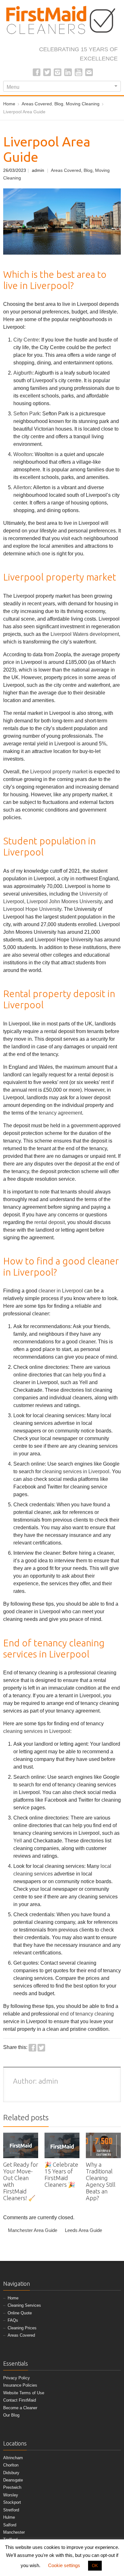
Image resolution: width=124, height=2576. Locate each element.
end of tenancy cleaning (87, 2014)
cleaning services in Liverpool (76, 1471)
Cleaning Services (24, 2305)
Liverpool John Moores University (64, 901)
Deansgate (13, 2480)
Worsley (11, 2495)
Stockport (12, 2502)
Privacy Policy (17, 2378)
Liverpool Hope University (32, 909)
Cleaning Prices (22, 2328)
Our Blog (11, 2415)
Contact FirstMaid (20, 2400)
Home (13, 2298)
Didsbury (11, 2473)
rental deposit (50, 1222)
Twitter (47, 72)
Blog (59, 104)
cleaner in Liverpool (61, 1291)
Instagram (58, 72)
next (117, 2119)
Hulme (9, 2517)
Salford (10, 2525)
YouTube (79, 72)
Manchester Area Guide (33, 2230)
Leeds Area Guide (83, 2230)
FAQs (13, 2320)
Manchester (14, 2532)
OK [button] (95, 2566)
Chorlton (11, 2465)
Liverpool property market (59, 772)
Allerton (22, 487)
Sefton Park (27, 414)
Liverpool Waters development (85, 634)
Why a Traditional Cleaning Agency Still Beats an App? (101, 2181)
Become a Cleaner (20, 2408)
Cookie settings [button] (64, 2565)
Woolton (23, 454)
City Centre (26, 340)
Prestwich (12, 2487)
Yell (18, 1841)
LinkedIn (68, 72)
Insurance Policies (20, 2385)
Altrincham (13, 2458)
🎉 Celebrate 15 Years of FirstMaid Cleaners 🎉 (61, 2175)
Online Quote (20, 2313)
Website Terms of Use (24, 2393)
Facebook (37, 72)
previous (110, 2119)
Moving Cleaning (83, 104)
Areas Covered (37, 104)
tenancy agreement (60, 1113)
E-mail (89, 72)
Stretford (11, 2510)
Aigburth (23, 373)
